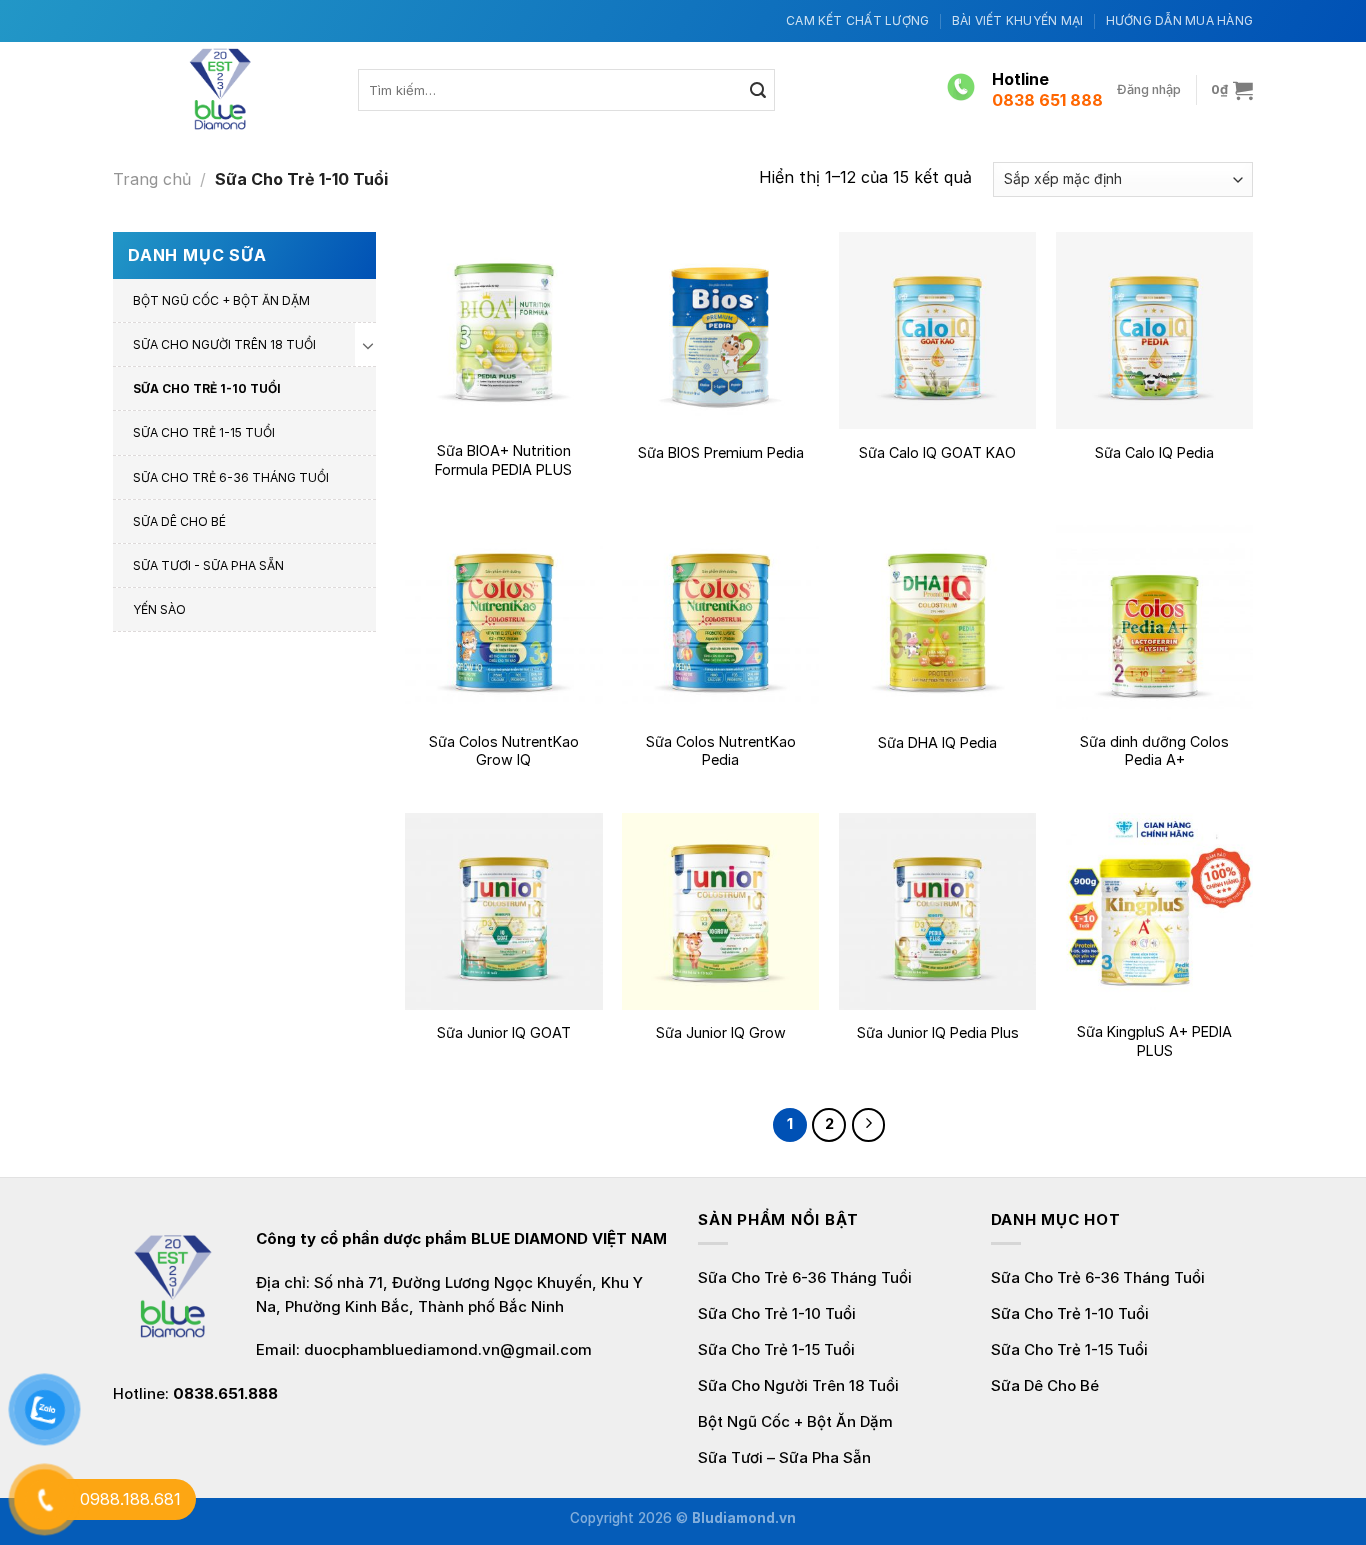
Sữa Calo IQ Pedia (1154, 452)
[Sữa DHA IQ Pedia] (937, 620)
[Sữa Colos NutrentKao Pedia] (720, 620)
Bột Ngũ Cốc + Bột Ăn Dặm (221, 300)
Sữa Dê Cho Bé (179, 521)
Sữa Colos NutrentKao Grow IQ (504, 751)
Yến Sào (159, 609)
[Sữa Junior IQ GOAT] (503, 911)
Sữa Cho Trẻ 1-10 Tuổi (207, 388)
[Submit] (758, 90)
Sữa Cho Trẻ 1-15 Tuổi (204, 432)
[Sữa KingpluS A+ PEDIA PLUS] (1154, 911)
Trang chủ (152, 179)
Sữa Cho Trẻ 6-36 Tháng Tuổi (231, 477)
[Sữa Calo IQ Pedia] (1154, 330)
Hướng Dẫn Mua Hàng (1179, 20)
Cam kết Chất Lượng (857, 20)
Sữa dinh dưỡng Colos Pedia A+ (1154, 751)
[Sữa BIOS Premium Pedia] (720, 330)
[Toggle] (368, 345)
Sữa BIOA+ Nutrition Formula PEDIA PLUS (503, 460)
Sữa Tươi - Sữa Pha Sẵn (208, 565)
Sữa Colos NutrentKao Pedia (721, 751)
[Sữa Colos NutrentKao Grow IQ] (503, 620)
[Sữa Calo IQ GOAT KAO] (937, 330)
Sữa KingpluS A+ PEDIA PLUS (1154, 1041)
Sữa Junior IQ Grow (721, 1032)
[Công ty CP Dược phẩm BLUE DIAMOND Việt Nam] (220, 89)
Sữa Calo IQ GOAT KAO (937, 452)
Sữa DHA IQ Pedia (937, 742)
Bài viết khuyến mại (1018, 20)
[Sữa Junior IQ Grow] (720, 911)
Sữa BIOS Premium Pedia (721, 452)
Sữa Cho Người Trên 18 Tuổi (224, 344)
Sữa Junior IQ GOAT (504, 1032)
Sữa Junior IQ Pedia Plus (938, 1032)
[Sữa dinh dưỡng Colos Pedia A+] (1154, 620)
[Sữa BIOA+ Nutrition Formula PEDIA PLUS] (503, 330)
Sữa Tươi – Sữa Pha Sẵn (784, 1457)
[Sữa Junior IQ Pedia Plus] (937, 911)
